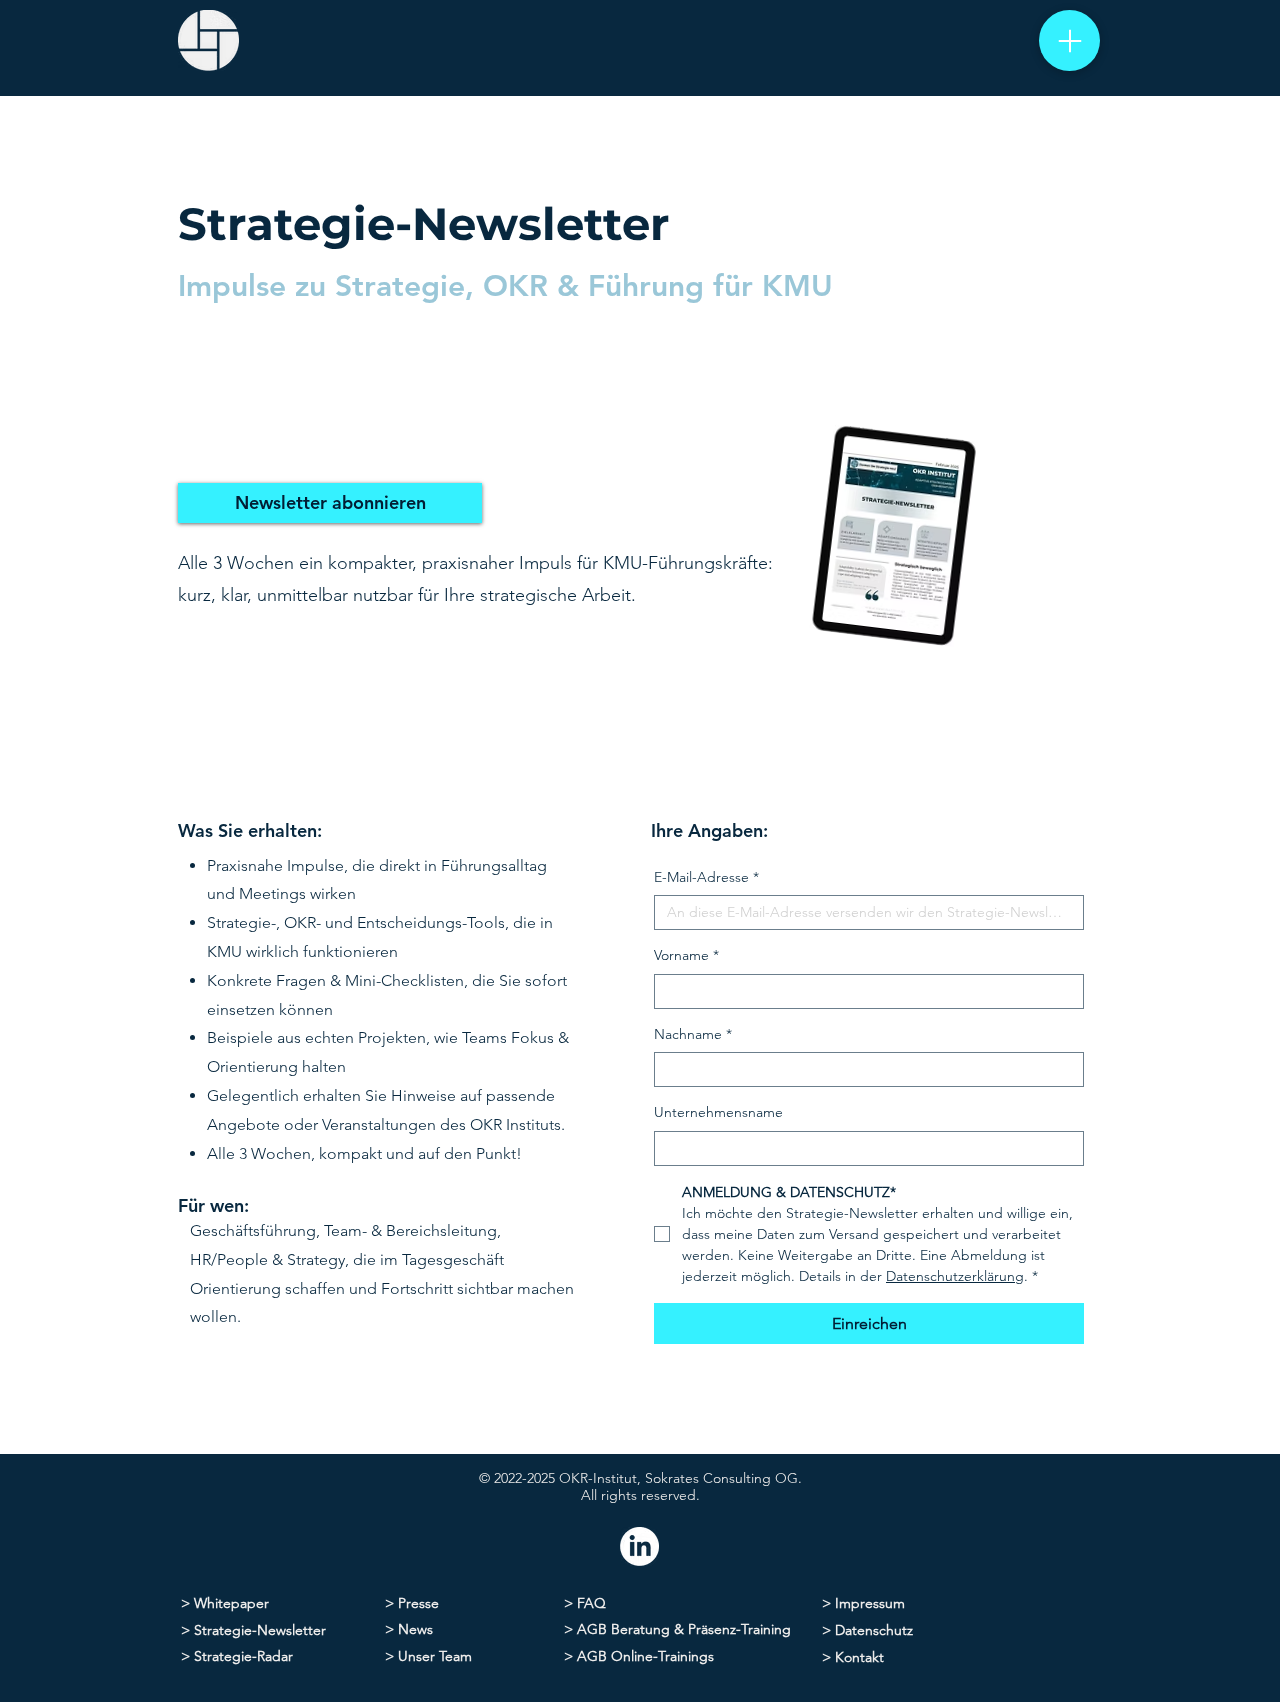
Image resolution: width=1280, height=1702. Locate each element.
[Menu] (1069, 40)
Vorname (686, 955)
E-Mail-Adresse (706, 877)
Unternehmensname (718, 1112)
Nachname (693, 1034)
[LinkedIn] (639, 1546)
